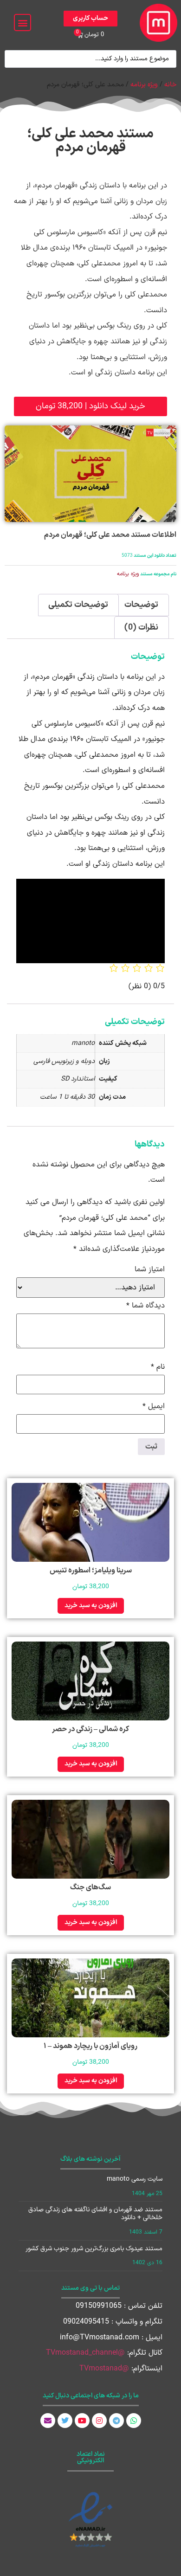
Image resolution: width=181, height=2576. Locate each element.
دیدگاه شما (145, 1306)
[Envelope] (48, 2421)
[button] (23, 23)
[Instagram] (99, 2421)
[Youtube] (82, 2421)
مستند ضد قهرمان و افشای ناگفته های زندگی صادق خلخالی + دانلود (95, 2214)
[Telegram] (116, 2421)
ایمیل (154, 1406)
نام (158, 1367)
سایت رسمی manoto (135, 2179)
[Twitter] (65, 2421)
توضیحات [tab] (141, 605)
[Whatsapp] (134, 2421)
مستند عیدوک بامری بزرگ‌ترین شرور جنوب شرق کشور (94, 2249)
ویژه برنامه (144, 84)
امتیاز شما (150, 1269)
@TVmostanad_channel (85, 2353)
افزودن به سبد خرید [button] (91, 1606)
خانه (170, 84)
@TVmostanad (104, 2369)
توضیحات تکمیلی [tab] (78, 605)
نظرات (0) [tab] (141, 628)
